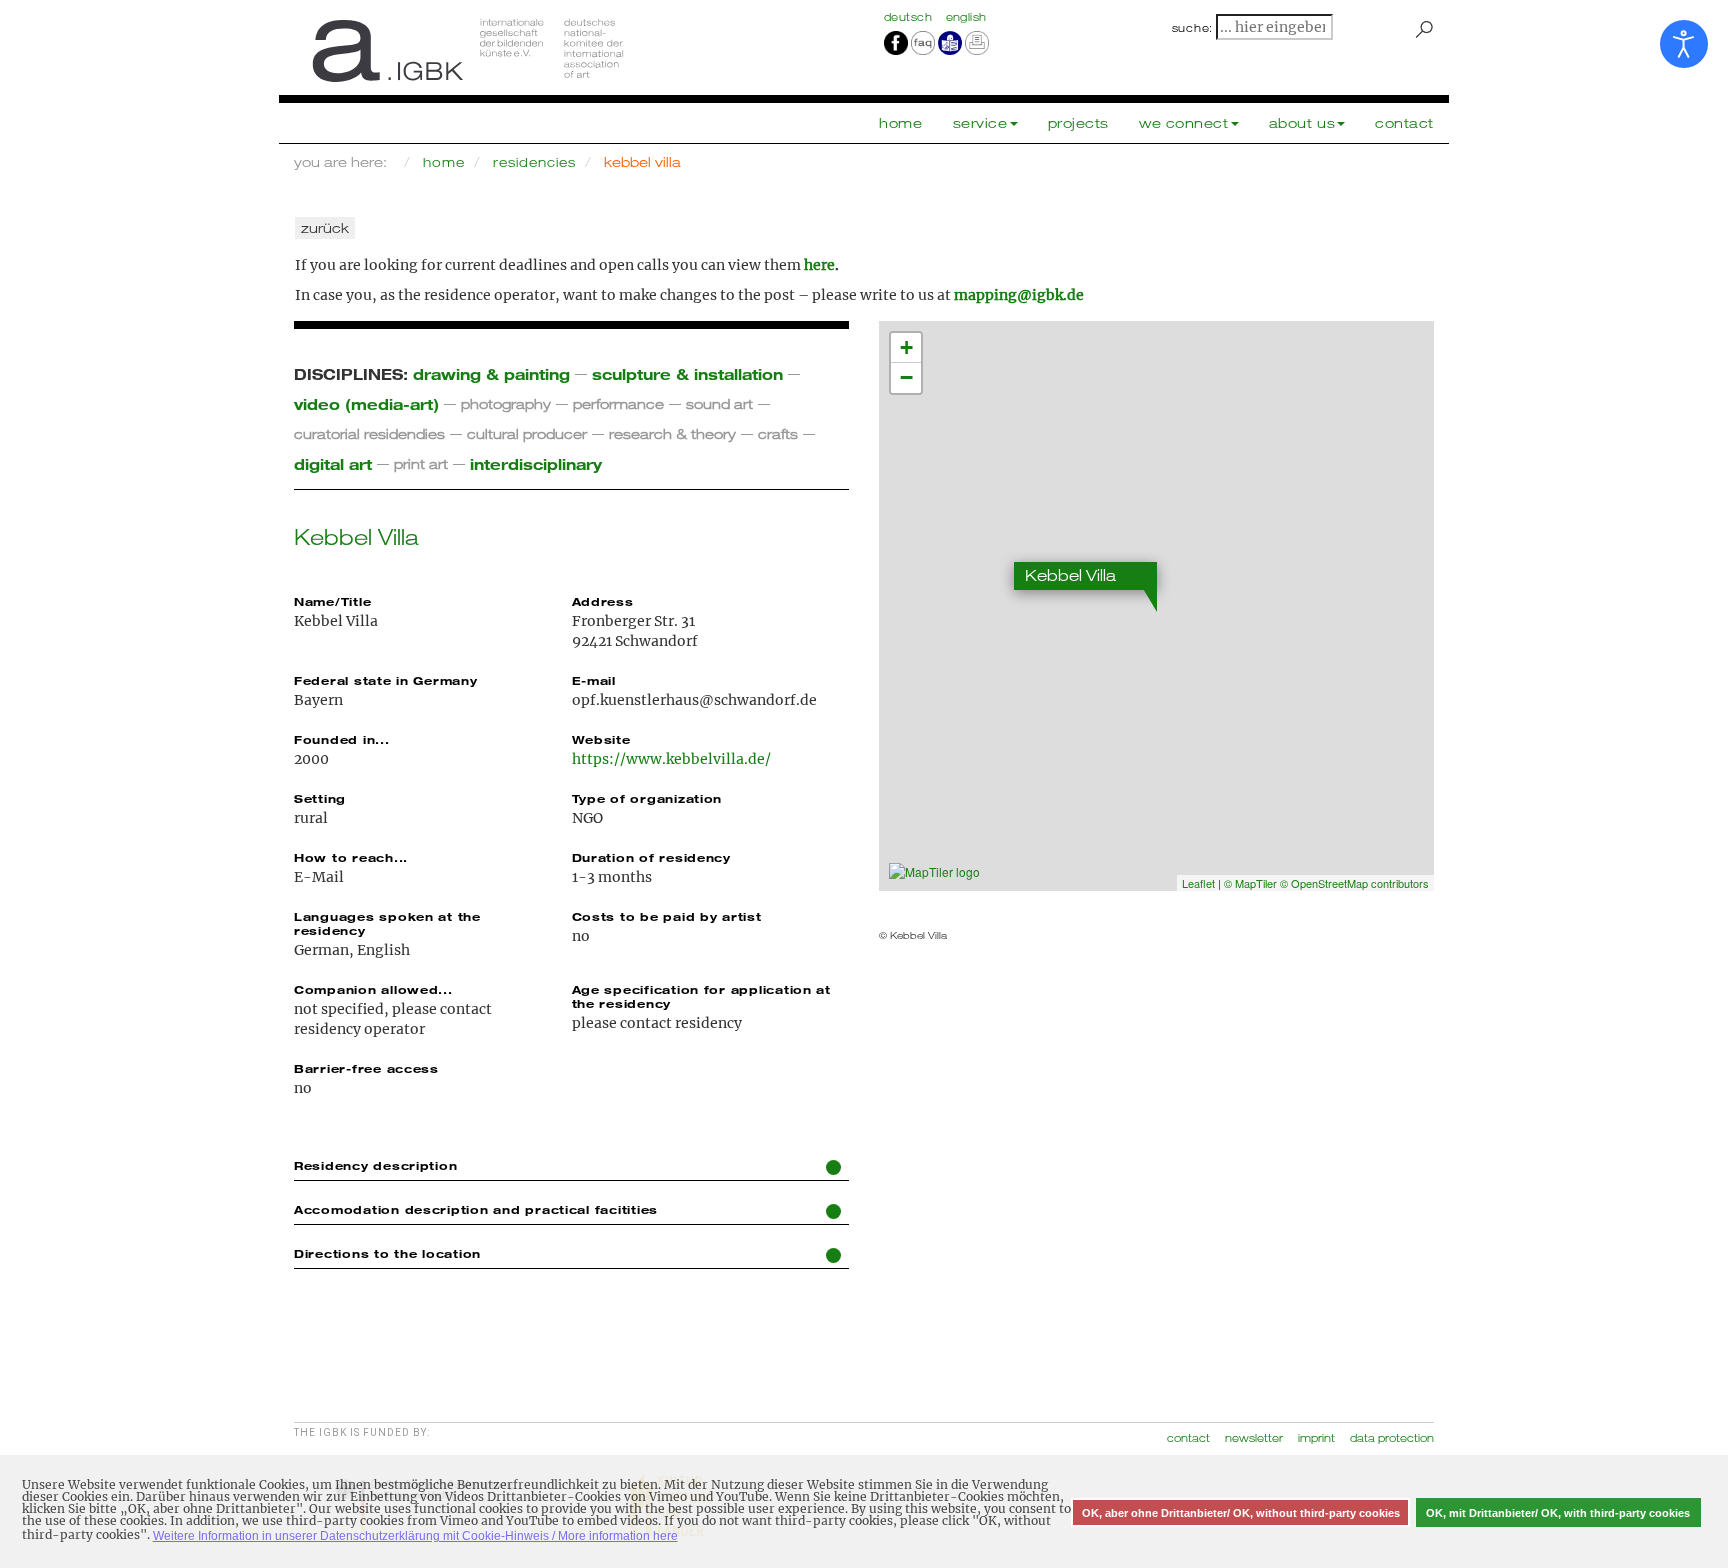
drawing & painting (491, 373)
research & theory (672, 433)
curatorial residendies (369, 433)
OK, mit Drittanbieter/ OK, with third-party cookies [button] (1558, 1513)
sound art (719, 403)
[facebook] (896, 42)
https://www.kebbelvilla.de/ (671, 759)
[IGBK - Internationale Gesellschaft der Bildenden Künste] (571, 50)
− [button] (906, 377)
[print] (977, 42)
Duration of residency (651, 857)
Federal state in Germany (386, 680)
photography (506, 403)
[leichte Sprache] (950, 42)
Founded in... (342, 739)
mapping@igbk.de (1019, 295)
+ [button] (906, 347)
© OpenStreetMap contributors (1354, 883)
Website (601, 739)
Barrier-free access (366, 1068)
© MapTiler (1250, 883)
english (966, 17)
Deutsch (910, 17)
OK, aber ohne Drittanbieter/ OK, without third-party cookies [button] (1241, 1513)
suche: (1193, 28)
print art (421, 463)
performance (618, 403)
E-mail (594, 680)
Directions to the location (387, 1253)
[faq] (921, 42)
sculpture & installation (687, 373)
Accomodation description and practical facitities (476, 1209)
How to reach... (351, 857)
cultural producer (527, 433)
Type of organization (647, 798)
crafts (778, 433)
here (819, 265)
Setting (320, 798)
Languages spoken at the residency (387, 923)
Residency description (375, 1165)
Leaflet (1198, 883)
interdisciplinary (536, 463)
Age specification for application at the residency (701, 996)
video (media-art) (366, 403)
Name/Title (332, 601)
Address (603, 601)
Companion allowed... (373, 989)
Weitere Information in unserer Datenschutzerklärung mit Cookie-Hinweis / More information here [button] (415, 1536)
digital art (333, 463)
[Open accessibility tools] (1684, 44)
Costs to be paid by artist (667, 916)
